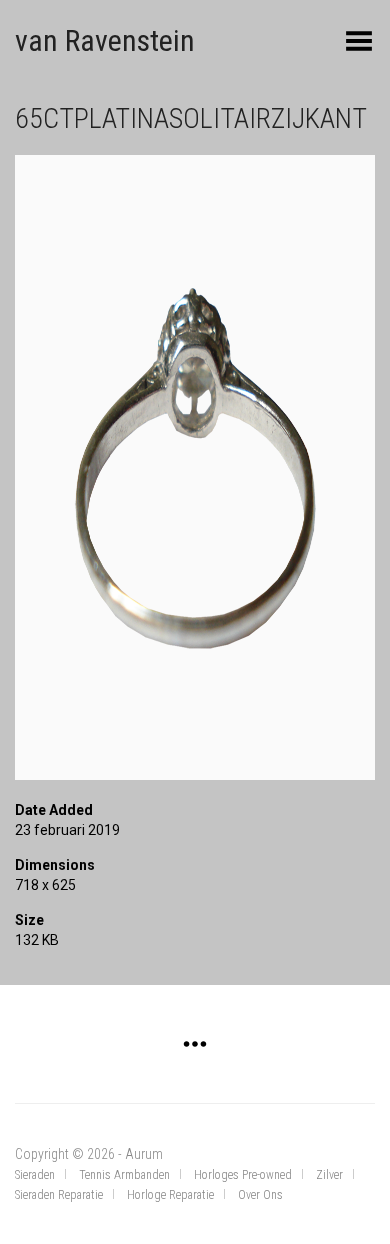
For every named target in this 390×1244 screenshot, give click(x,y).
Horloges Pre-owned (243, 1175)
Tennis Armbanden (124, 1175)
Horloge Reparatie (170, 1195)
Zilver (329, 1175)
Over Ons (260, 1195)
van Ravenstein (105, 40)
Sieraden (35, 1175)
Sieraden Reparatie (59, 1195)
